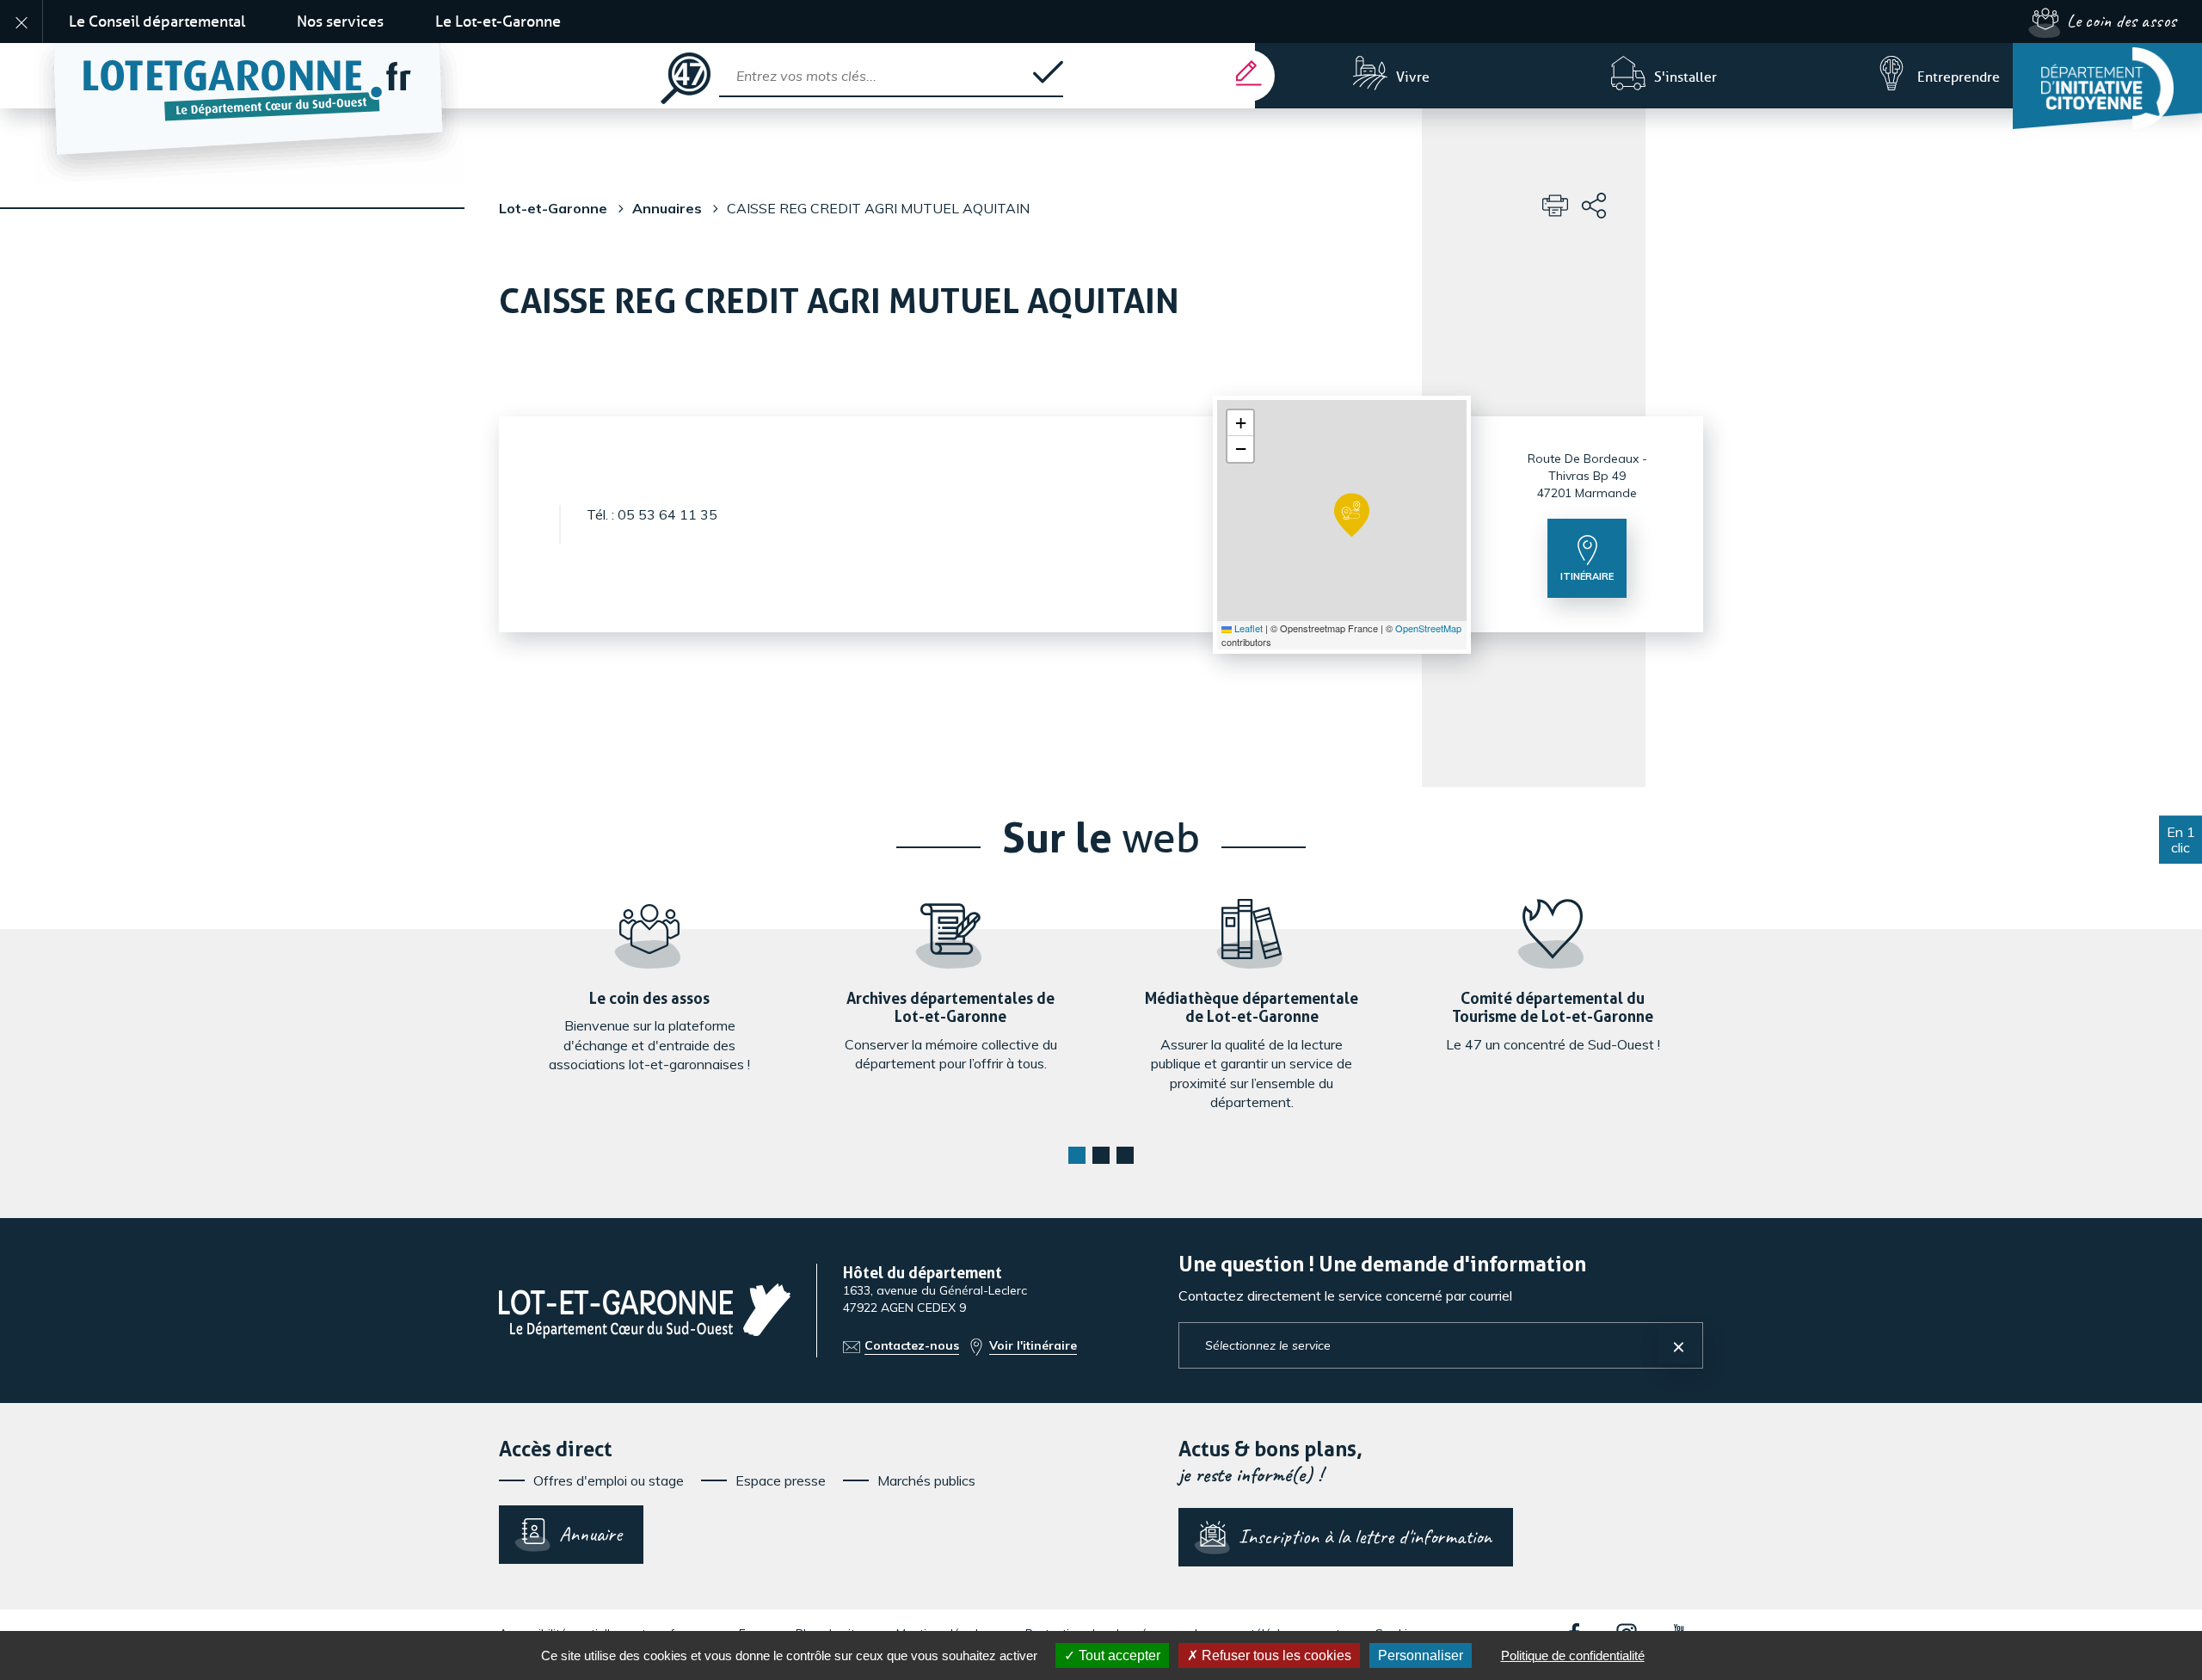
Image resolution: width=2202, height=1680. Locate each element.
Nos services (340, 22)
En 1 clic (2181, 840)
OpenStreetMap (1428, 628)
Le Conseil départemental (157, 22)
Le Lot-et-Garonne (498, 22)
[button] (1352, 515)
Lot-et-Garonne (553, 208)
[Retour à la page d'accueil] (343, 76)
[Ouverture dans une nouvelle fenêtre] (2107, 86)
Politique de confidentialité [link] (1573, 1655)
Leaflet (1247, 628)
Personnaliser (1421, 1655)
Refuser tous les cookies (1275, 1655)
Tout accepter (1118, 1655)
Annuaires (667, 208)
